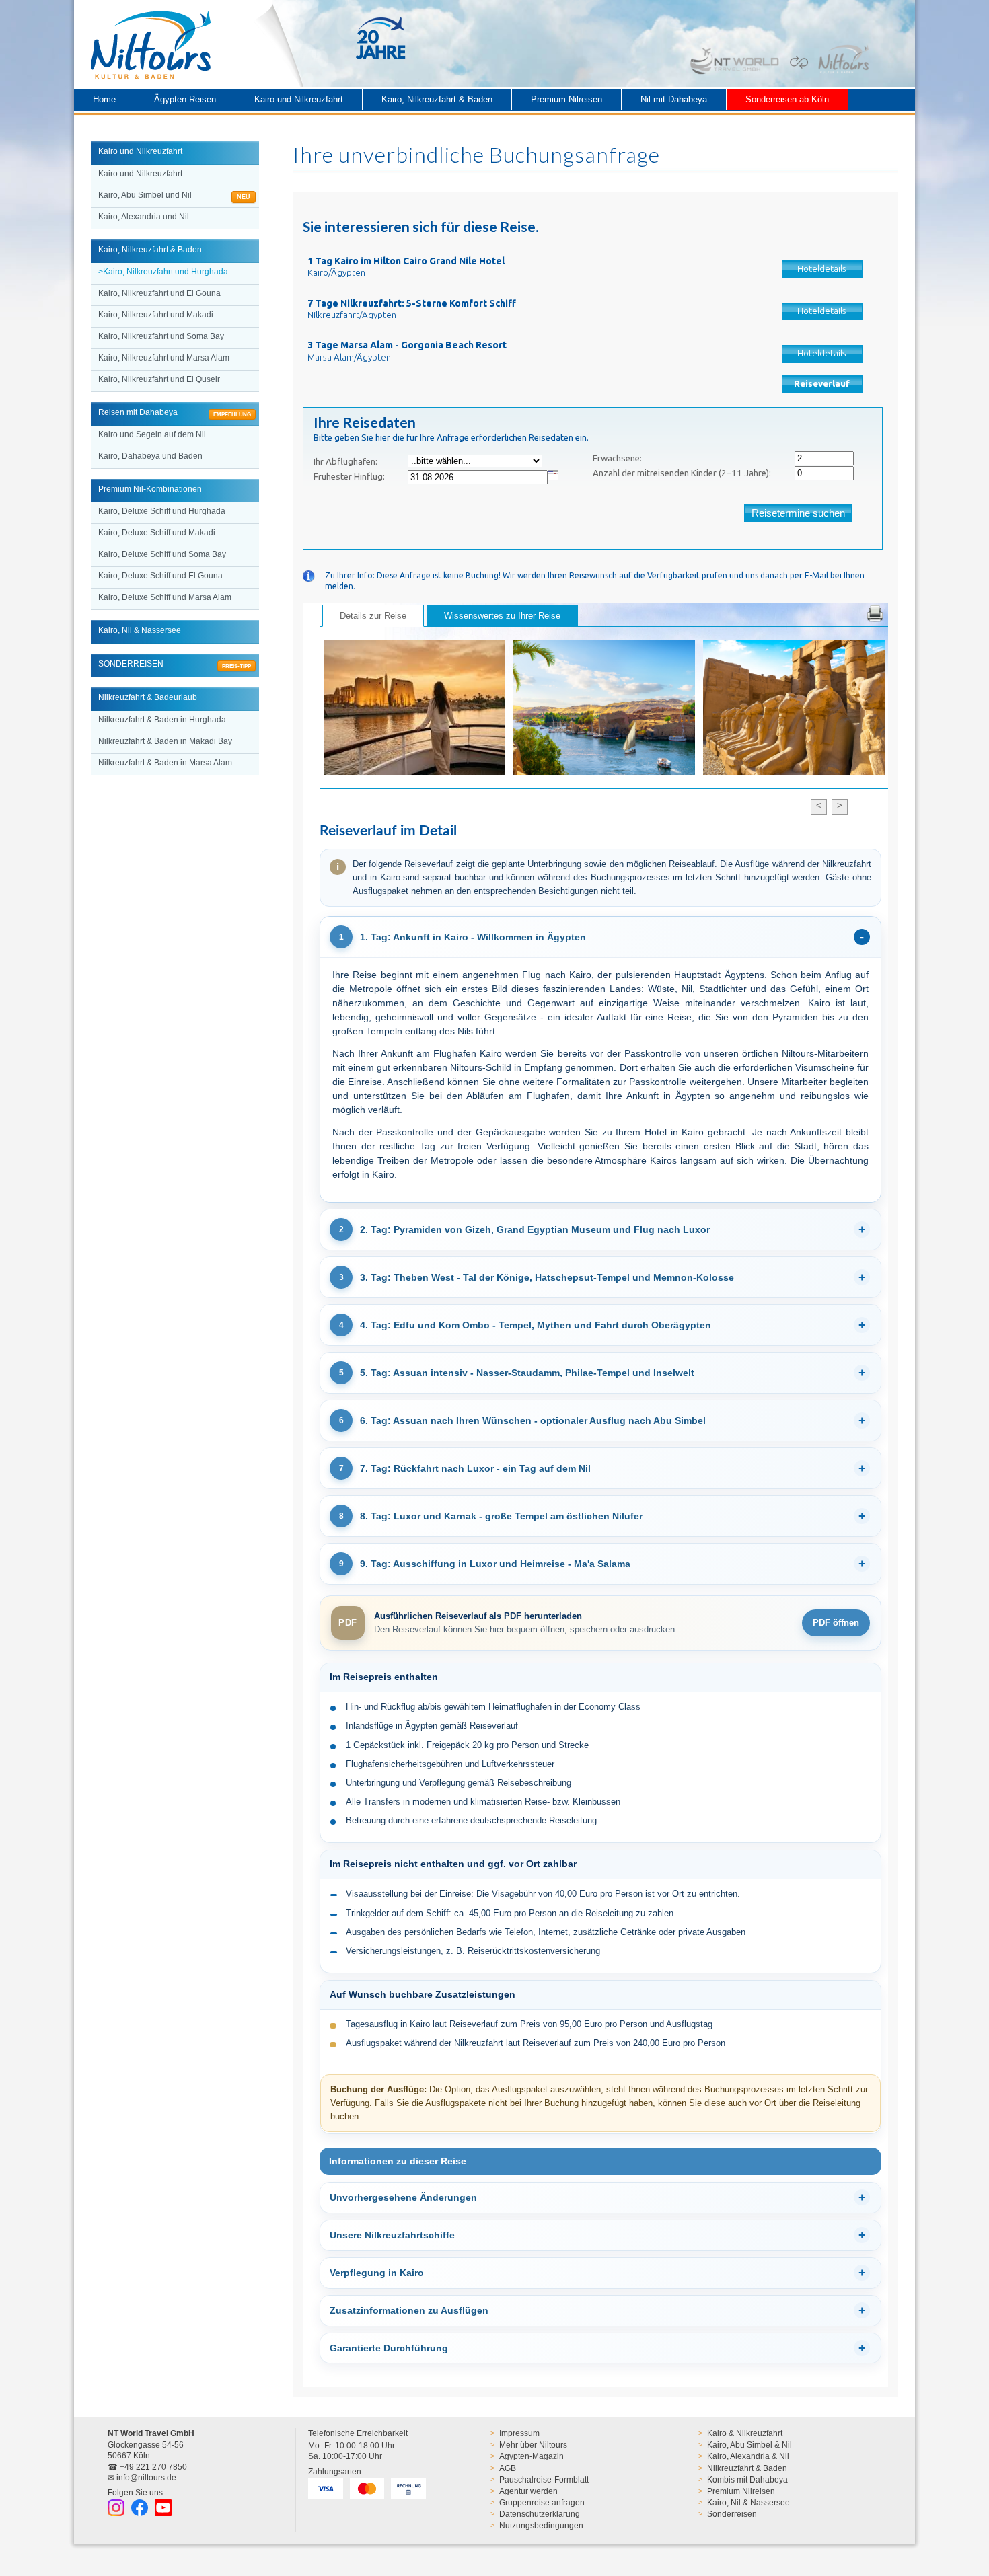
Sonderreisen (732, 2514)
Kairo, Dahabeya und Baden (150, 456)
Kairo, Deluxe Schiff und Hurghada (162, 511)
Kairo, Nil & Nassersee (748, 2503)
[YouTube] (163, 2508)
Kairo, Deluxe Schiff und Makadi (157, 533)
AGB (508, 2468)
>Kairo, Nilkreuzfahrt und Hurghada (163, 272)
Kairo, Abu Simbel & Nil (749, 2445)
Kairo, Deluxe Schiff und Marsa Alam (165, 597)
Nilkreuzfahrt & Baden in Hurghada (162, 720)
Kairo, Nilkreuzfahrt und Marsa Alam (164, 358)
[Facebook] (140, 2508)
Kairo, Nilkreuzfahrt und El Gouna (159, 293)
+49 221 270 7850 (153, 2467)
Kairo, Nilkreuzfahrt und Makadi (156, 315)
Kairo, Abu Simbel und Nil (174, 196)
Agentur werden (528, 2491)
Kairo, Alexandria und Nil (144, 217)
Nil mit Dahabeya (674, 99)
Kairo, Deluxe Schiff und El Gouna (160, 576)
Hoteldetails (822, 269)
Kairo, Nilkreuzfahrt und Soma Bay (161, 336)
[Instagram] (116, 2508)
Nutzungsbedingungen (541, 2526)
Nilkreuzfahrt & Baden (747, 2468)
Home (104, 99)
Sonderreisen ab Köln (787, 99)
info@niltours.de (146, 2478)
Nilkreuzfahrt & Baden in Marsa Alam (165, 763)
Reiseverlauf (822, 384)
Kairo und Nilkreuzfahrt (299, 99)
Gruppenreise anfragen (542, 2503)
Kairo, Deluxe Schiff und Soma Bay (162, 554)
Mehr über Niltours (533, 2445)
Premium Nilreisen (566, 99)
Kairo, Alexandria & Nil (748, 2456)
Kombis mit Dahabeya (747, 2480)
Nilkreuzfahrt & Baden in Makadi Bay (165, 741)
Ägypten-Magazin (532, 2456)
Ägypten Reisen (185, 99)
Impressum (519, 2433)
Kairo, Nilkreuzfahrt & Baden (437, 99)
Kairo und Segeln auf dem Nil (152, 434)
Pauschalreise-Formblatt (544, 2480)
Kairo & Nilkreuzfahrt (745, 2433)
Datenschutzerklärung (540, 2514)
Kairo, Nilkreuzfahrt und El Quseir (159, 379)
